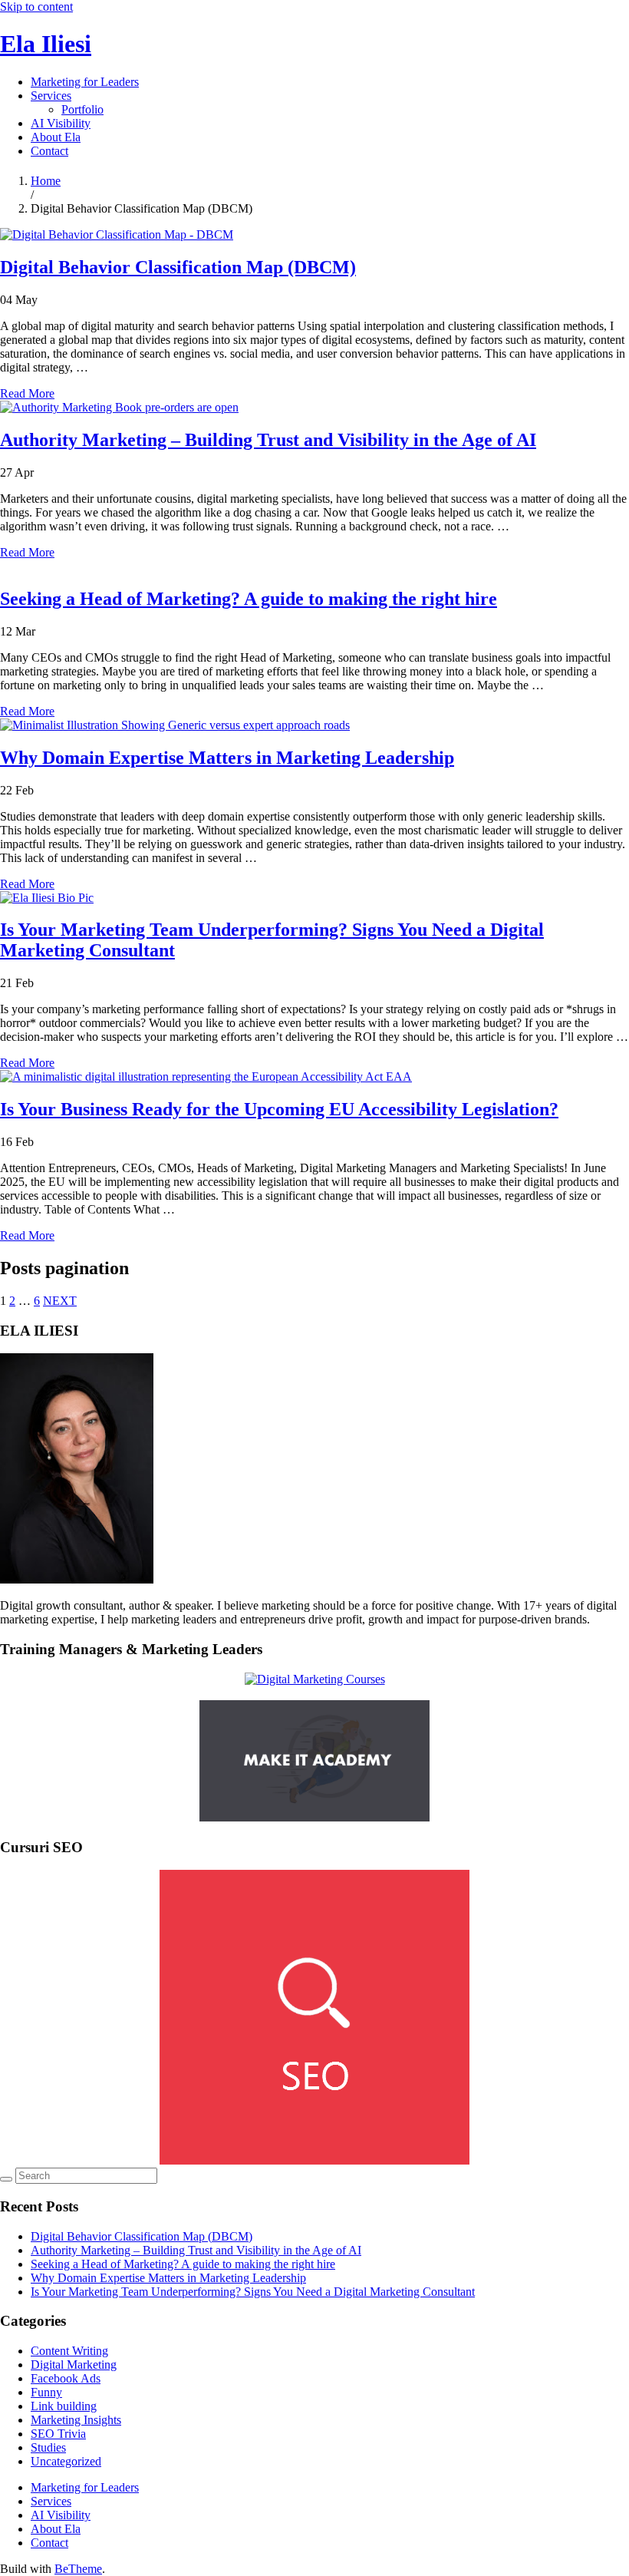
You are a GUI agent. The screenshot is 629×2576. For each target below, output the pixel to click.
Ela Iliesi (46, 44)
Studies (48, 2447)
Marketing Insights (76, 2420)
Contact (49, 151)
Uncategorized (66, 2461)
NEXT (60, 1301)
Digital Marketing (74, 2365)
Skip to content (36, 7)
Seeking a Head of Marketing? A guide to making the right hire (249, 599)
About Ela (56, 137)
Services (51, 96)
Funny (46, 2392)
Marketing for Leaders (85, 82)
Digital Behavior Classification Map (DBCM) (178, 267)
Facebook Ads (66, 2378)
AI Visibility (61, 123)
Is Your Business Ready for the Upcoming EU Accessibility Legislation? (279, 1109)
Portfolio (82, 109)
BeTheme (78, 2569)
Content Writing (69, 2351)
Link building (64, 2406)
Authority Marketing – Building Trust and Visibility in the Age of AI (268, 440)
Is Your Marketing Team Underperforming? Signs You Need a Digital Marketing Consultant (253, 2292)
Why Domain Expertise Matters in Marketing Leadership (227, 758)
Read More (27, 393)
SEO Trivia (58, 2434)
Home (46, 181)
